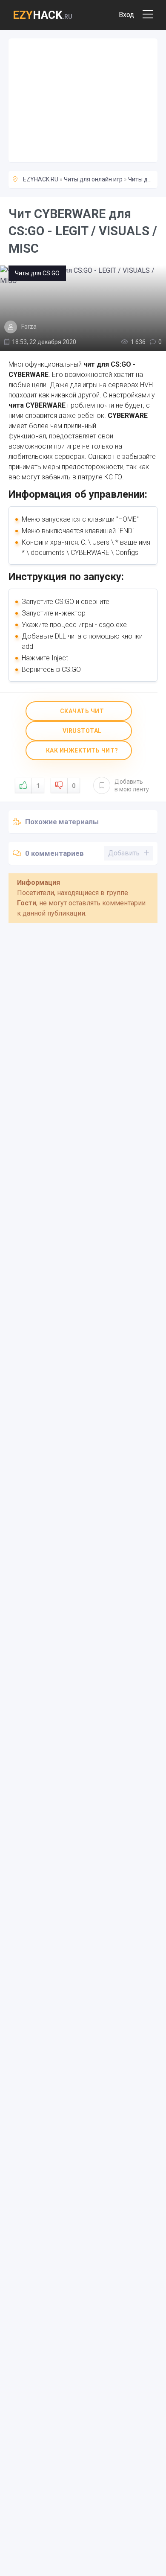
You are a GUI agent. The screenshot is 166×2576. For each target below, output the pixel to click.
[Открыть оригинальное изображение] (83, 308)
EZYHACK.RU (41, 179)
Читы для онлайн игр (93, 179)
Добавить (132, 785)
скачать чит (81, 711)
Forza (29, 327)
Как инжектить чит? (81, 750)
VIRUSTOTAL (81, 731)
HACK (43, 15)
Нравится (38, 786)
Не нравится (74, 786)
